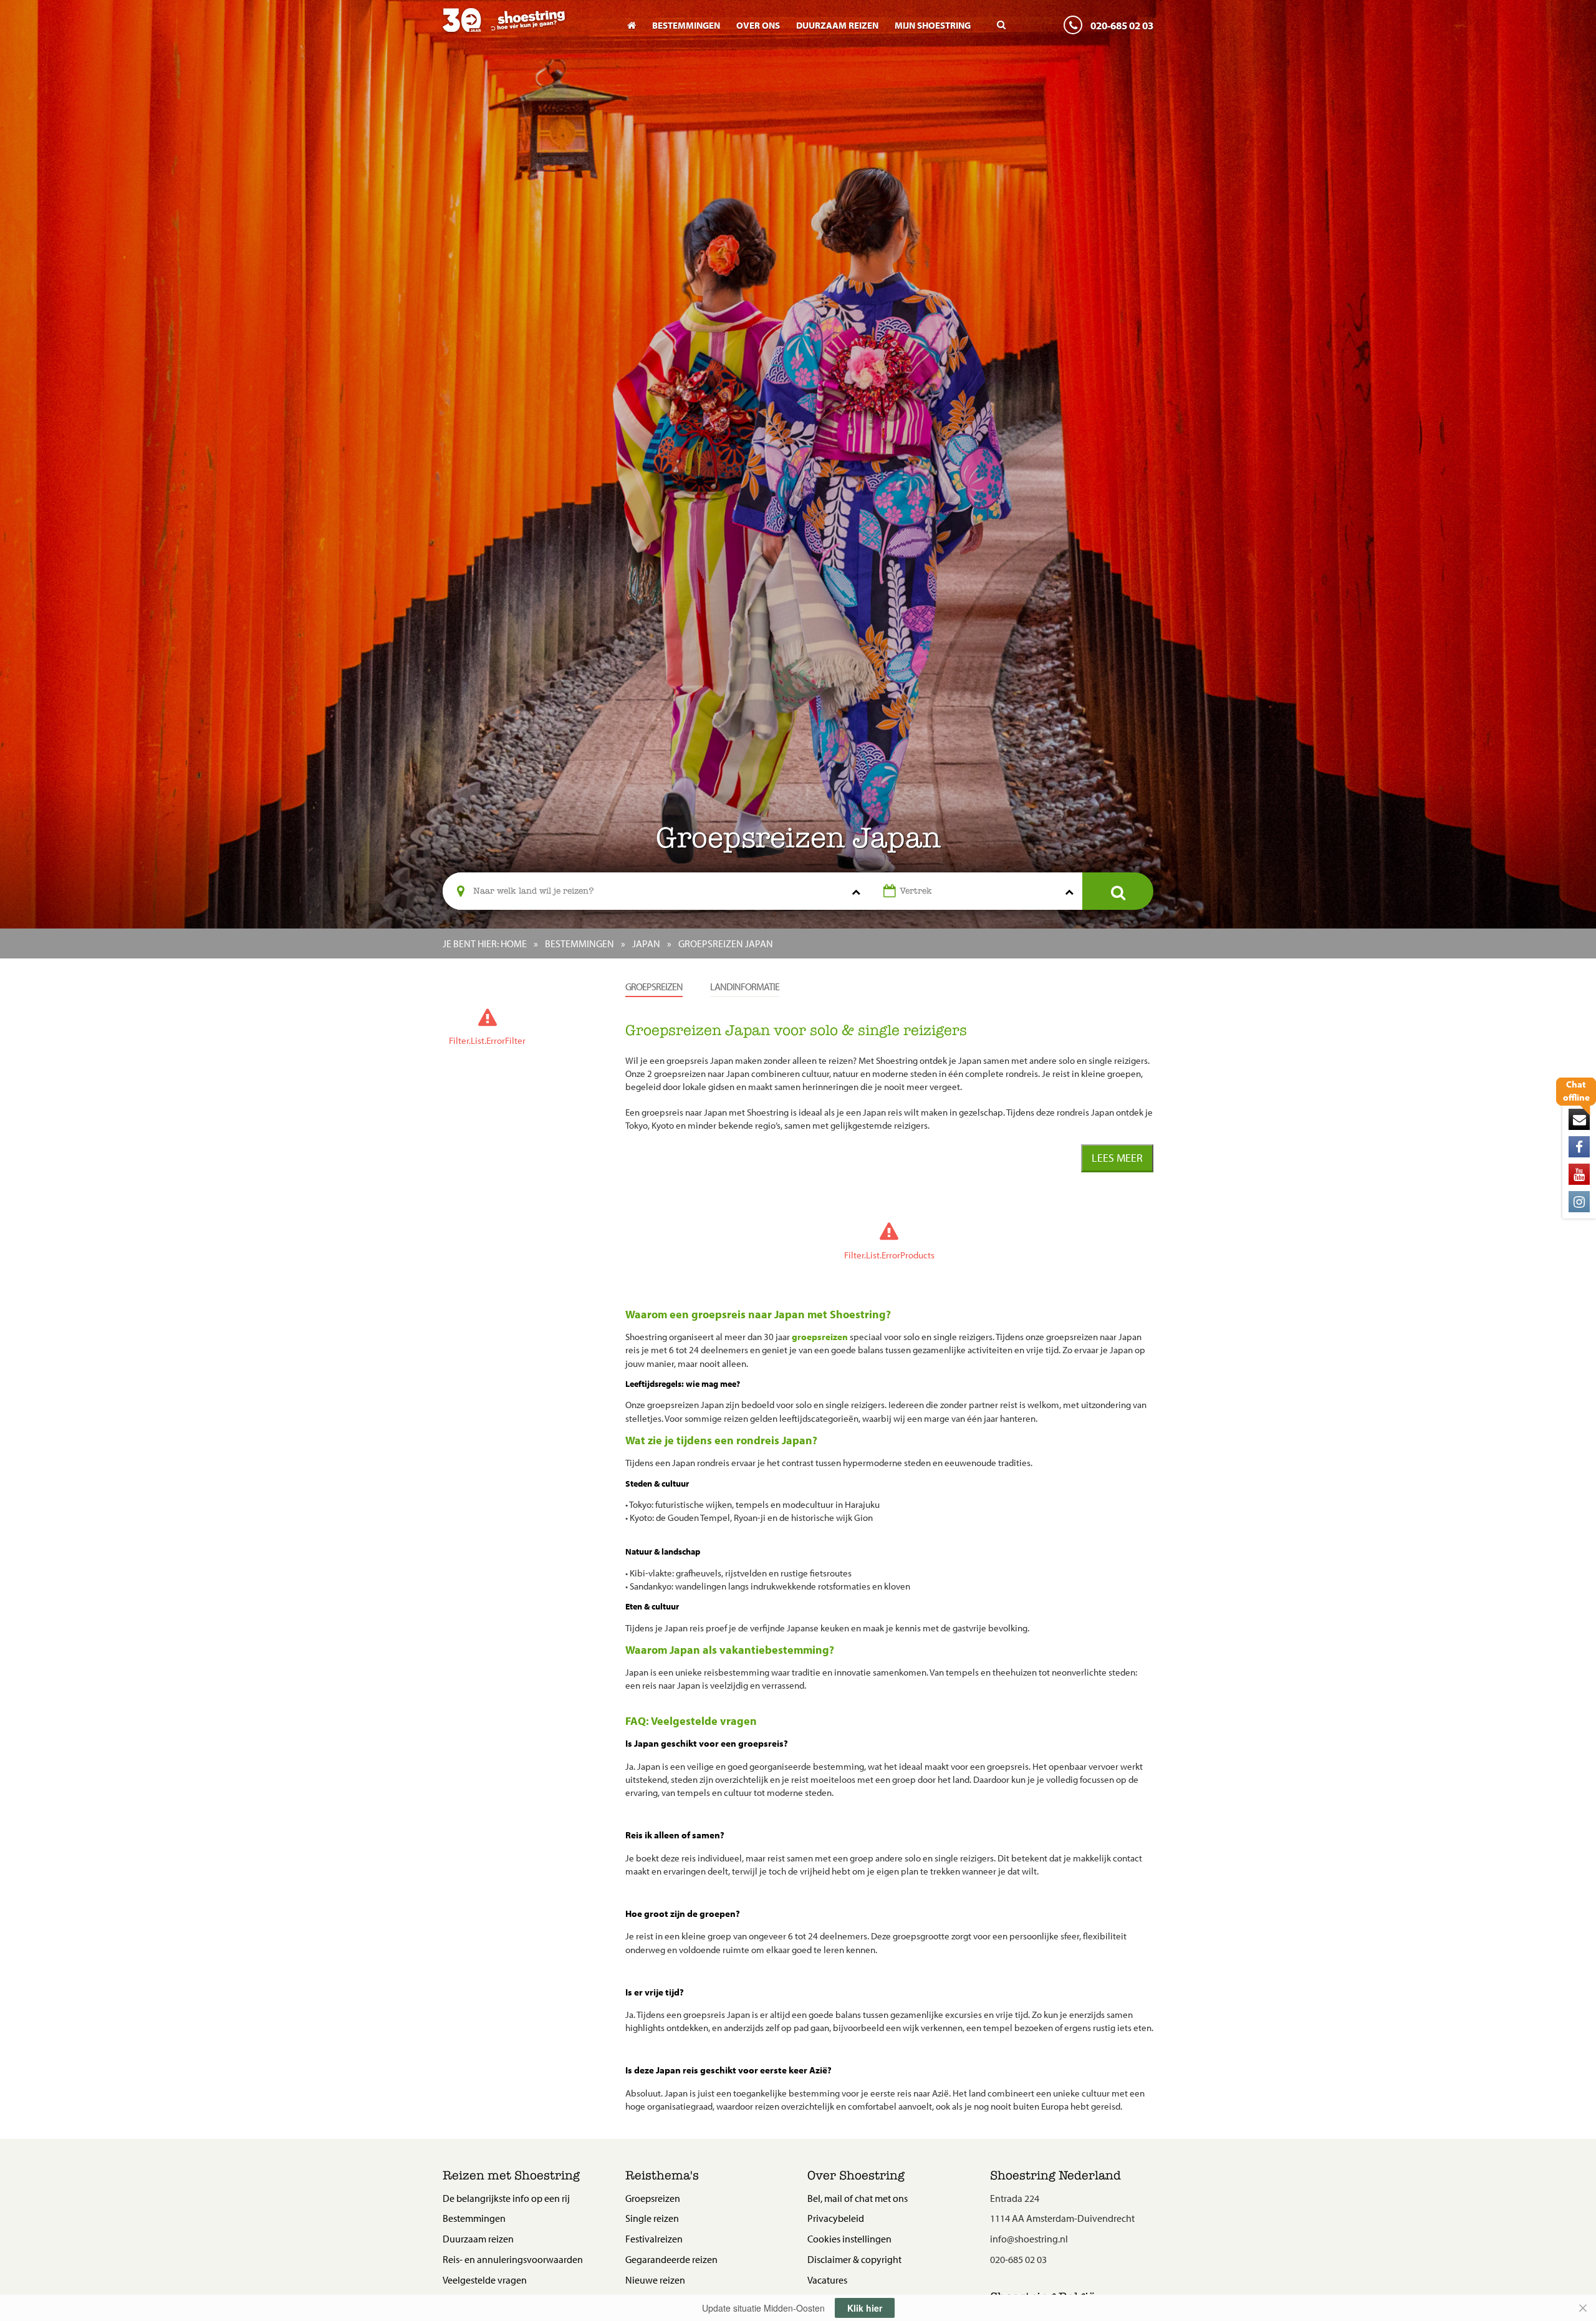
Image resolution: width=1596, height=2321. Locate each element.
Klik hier (865, 2308)
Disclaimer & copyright (854, 2259)
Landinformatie (745, 987)
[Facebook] (1579, 1147)
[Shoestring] (525, 29)
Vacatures (827, 2280)
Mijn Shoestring (933, 25)
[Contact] (1579, 1119)
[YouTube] (1579, 1174)
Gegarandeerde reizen (671, 2259)
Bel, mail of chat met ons (858, 2198)
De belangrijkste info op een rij (506, 2198)
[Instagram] (1579, 1202)
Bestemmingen (686, 25)
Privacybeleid (836, 2218)
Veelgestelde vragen (485, 2280)
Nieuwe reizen (655, 2280)
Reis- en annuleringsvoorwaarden (513, 2259)
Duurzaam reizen (837, 25)
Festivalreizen (654, 2239)
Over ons (758, 25)
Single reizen (652, 2218)
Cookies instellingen (849, 2239)
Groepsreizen (654, 987)
